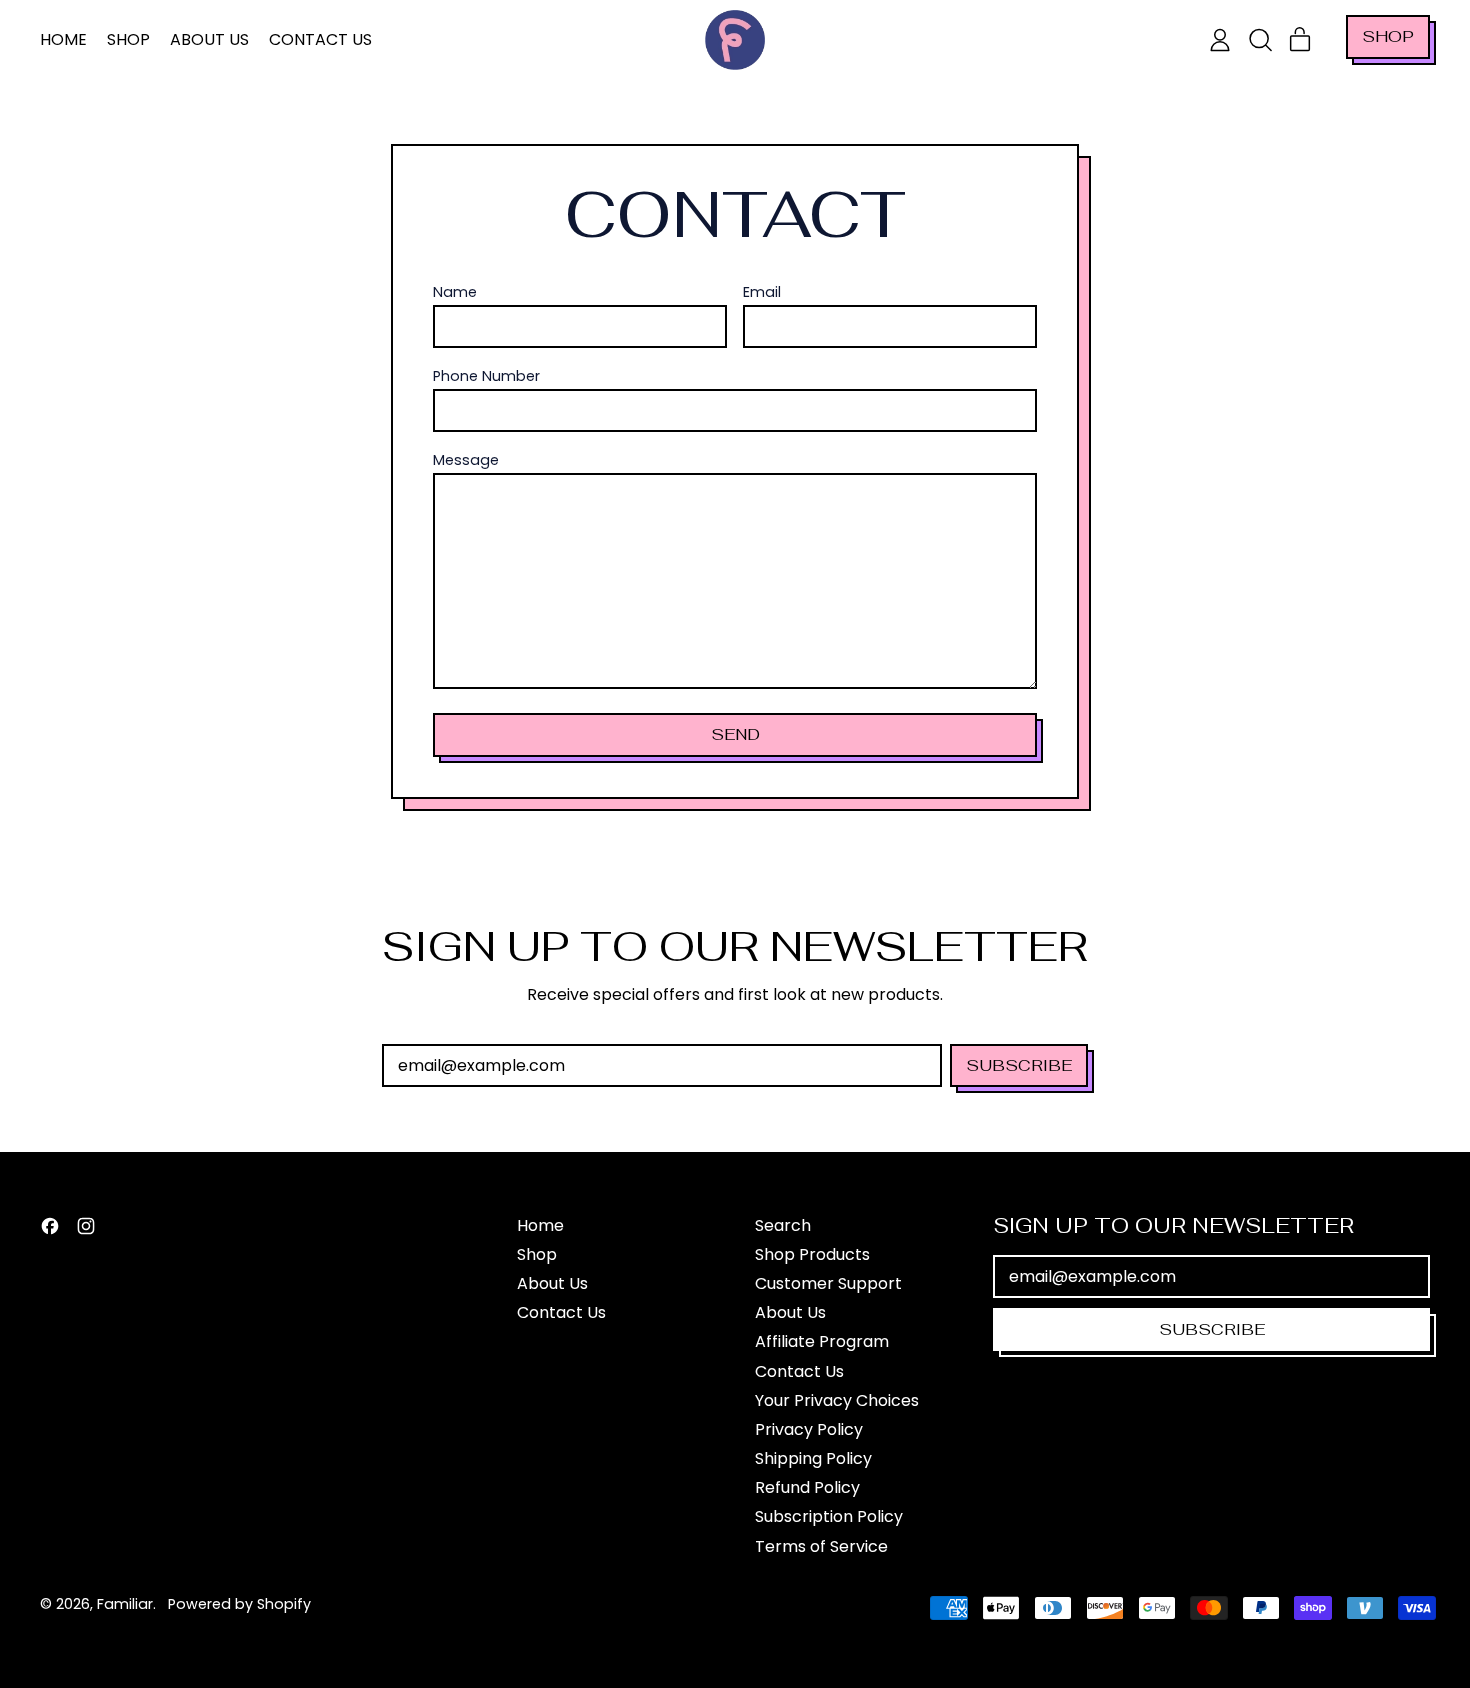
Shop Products (812, 1254)
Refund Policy (807, 1487)
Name (455, 292)
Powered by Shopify (239, 1604)
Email (762, 292)
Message (466, 460)
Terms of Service (821, 1546)
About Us (209, 39)
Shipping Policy (813, 1458)
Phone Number (486, 376)
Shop (128, 39)
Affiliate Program (822, 1341)
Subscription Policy (829, 1516)
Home (63, 39)
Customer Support (828, 1283)
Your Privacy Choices (837, 1400)
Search (783, 1225)
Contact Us (320, 39)
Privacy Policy (809, 1429)
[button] (1260, 40)
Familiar (125, 1604)
